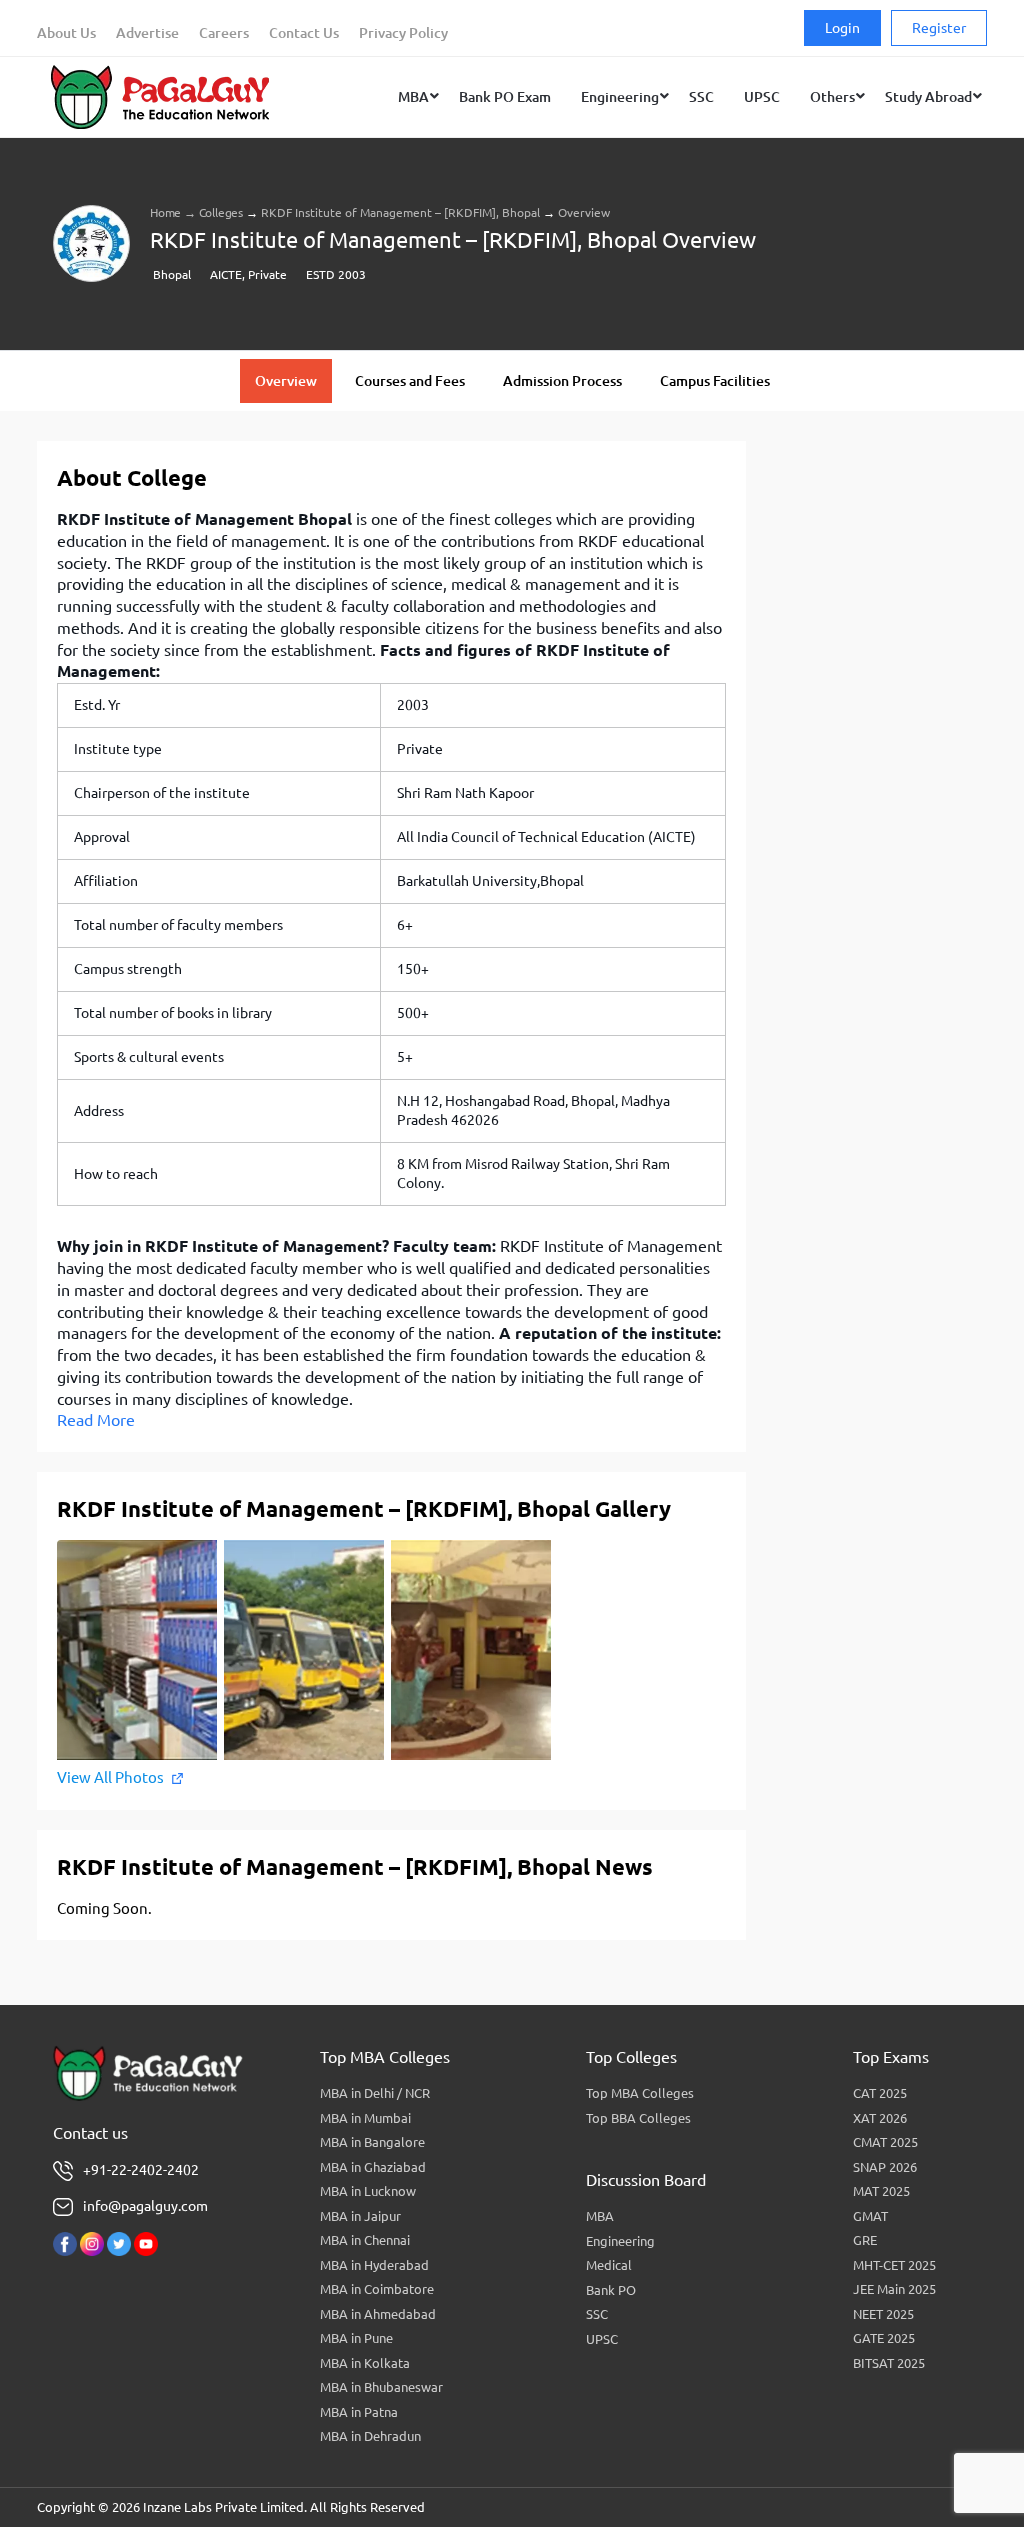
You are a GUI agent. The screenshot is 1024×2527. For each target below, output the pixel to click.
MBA (600, 2216)
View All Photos (110, 1777)
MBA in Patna (359, 2412)
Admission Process (562, 381)
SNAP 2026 (885, 2167)
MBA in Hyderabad (374, 2265)
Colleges (221, 212)
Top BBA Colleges (638, 2118)
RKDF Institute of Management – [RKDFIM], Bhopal (400, 212)
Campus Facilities (715, 381)
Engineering (620, 2241)
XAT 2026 (880, 2118)
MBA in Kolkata (365, 2363)
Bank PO (611, 2290)
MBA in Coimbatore (377, 2289)
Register (939, 28)
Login (842, 28)
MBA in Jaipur (360, 2216)
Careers (224, 33)
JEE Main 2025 (894, 2289)
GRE (865, 2240)
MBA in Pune (356, 2338)
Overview (286, 381)
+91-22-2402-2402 (141, 2170)
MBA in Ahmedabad (378, 2314)
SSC (597, 2314)
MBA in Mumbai (365, 2118)
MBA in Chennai (365, 2240)
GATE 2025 (884, 2338)
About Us (66, 33)
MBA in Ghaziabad (373, 2167)
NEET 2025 (883, 2314)
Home (165, 212)
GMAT (870, 2216)
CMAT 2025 (885, 2142)
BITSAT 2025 (889, 2363)
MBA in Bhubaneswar (381, 2387)
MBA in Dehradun (370, 2436)
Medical (609, 2265)
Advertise (147, 33)
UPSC (602, 2339)
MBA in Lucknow (368, 2191)
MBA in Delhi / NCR (375, 2093)
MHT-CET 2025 (894, 2265)
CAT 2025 (880, 2093)
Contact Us (304, 33)
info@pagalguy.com (145, 2206)
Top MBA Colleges (640, 2093)
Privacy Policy (403, 33)
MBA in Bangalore (372, 2142)
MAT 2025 (881, 2191)
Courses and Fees (410, 381)
